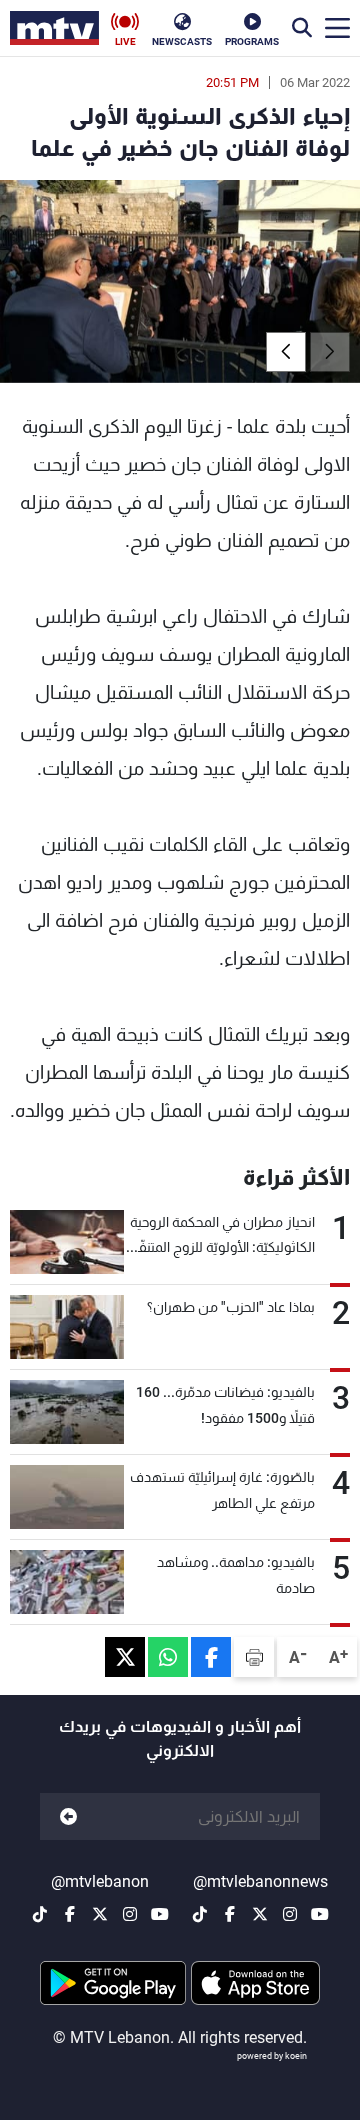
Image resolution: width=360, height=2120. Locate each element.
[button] (286, 352)
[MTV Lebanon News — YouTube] (320, 1914)
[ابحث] (302, 28)
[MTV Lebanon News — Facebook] (230, 1914)
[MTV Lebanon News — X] (260, 1914)
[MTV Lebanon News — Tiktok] (200, 1914)
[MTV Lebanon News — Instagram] (290, 1914)
